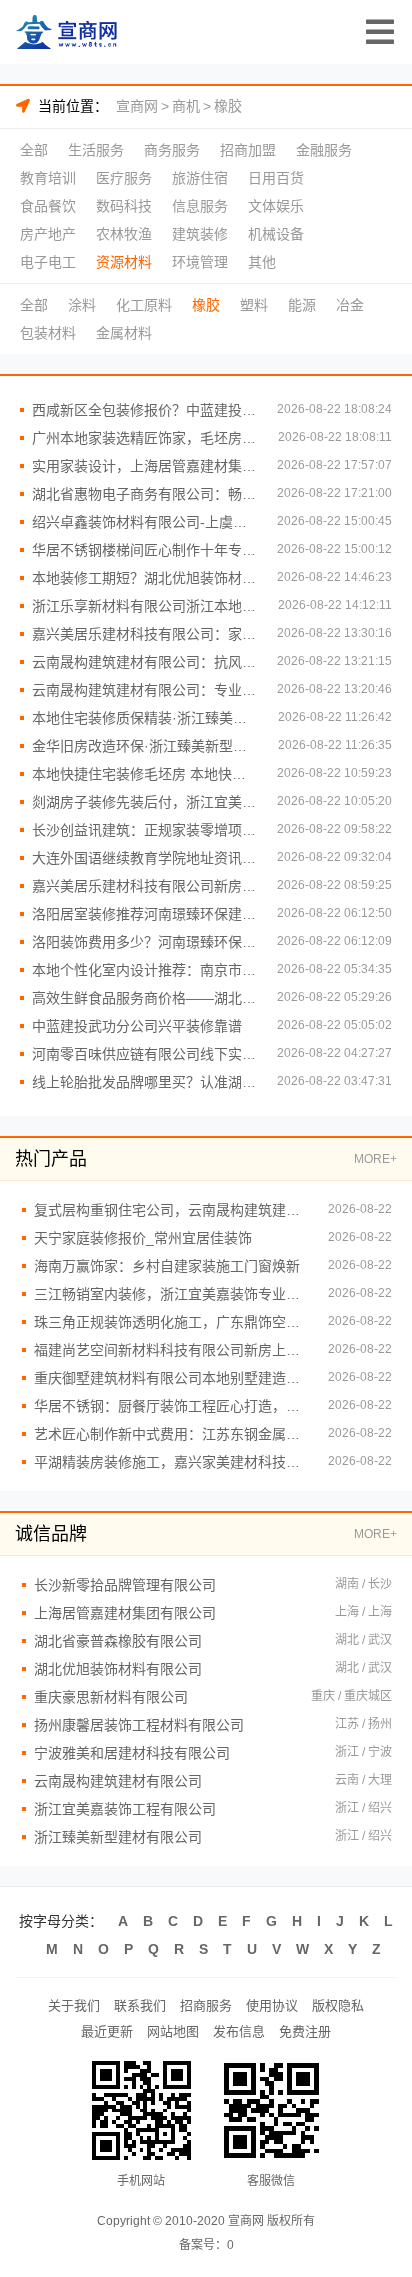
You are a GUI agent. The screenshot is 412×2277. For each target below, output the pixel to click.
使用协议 (272, 2005)
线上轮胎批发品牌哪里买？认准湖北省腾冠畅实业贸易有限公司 (144, 1082)
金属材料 (124, 333)
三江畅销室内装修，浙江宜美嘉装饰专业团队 (171, 1294)
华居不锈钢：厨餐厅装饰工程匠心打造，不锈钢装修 (171, 1406)
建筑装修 (200, 234)
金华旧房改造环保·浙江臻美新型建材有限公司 (145, 746)
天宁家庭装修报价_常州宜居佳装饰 (143, 1238)
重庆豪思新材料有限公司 (111, 1697)
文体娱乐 (276, 206)
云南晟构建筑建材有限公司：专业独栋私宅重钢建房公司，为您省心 (144, 690)
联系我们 (140, 2005)
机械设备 (276, 234)
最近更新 (107, 2031)
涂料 (82, 305)
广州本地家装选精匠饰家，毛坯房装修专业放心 (145, 438)
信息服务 (200, 206)
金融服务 (324, 150)
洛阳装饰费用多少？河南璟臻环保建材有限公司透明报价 (144, 942)
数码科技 (124, 206)
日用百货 (276, 178)
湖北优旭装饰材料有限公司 (118, 1669)
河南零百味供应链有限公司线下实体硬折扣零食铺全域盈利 (144, 1054)
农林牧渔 (124, 234)
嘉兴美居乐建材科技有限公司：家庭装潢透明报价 (144, 634)
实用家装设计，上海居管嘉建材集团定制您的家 (144, 466)
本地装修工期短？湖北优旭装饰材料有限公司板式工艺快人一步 (144, 578)
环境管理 (200, 262)
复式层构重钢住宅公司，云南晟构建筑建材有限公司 (171, 1210)
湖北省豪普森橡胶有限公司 (118, 1641)
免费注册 (305, 2031)
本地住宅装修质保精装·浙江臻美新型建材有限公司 (145, 718)
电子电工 (48, 262)
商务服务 (172, 150)
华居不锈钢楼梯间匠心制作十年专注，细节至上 (144, 550)
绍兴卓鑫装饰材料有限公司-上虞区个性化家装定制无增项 (144, 522)
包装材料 (48, 333)
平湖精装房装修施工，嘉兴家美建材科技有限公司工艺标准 (171, 1462)
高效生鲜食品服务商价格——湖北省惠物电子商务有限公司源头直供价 (144, 998)
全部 (34, 150)
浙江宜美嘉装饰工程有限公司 (125, 1809)
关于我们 (74, 2005)
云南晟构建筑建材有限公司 (118, 1781)
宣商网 (137, 106)
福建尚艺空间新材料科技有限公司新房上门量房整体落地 (171, 1350)
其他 (262, 262)
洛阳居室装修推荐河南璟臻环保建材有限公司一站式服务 (144, 914)
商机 (186, 106)
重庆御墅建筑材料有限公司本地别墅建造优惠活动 (171, 1378)
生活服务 (96, 150)
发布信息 (239, 2031)
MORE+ (375, 1159)
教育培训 (48, 178)
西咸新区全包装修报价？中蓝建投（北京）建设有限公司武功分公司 (144, 410)
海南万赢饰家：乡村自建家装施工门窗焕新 (167, 1266)
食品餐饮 (48, 206)
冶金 (350, 305)
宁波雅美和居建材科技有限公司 (132, 1753)
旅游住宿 (200, 178)
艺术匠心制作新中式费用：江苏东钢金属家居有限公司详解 (171, 1434)
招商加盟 (248, 150)
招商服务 (206, 2005)
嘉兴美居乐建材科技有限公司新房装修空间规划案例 (144, 886)
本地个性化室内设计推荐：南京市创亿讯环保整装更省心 (144, 970)
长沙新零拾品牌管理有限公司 (125, 1585)
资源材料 (124, 262)
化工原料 (144, 305)
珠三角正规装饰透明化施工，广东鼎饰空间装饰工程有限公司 (171, 1322)
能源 (302, 305)
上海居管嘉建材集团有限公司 (125, 1613)
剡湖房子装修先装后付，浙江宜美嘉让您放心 (144, 802)
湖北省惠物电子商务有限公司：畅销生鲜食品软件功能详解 (144, 494)
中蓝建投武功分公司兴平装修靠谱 (137, 1026)
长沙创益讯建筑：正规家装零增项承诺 (144, 830)
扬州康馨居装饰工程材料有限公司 (139, 1725)
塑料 (254, 305)
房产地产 (48, 234)
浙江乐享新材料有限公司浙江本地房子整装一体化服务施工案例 (145, 606)
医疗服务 (124, 178)
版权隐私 (338, 2005)
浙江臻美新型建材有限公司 (118, 1837)
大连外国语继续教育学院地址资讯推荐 (144, 858)
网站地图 (173, 2031)
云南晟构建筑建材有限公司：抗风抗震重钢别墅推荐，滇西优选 (144, 662)
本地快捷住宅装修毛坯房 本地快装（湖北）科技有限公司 (144, 774)
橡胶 (228, 106)
